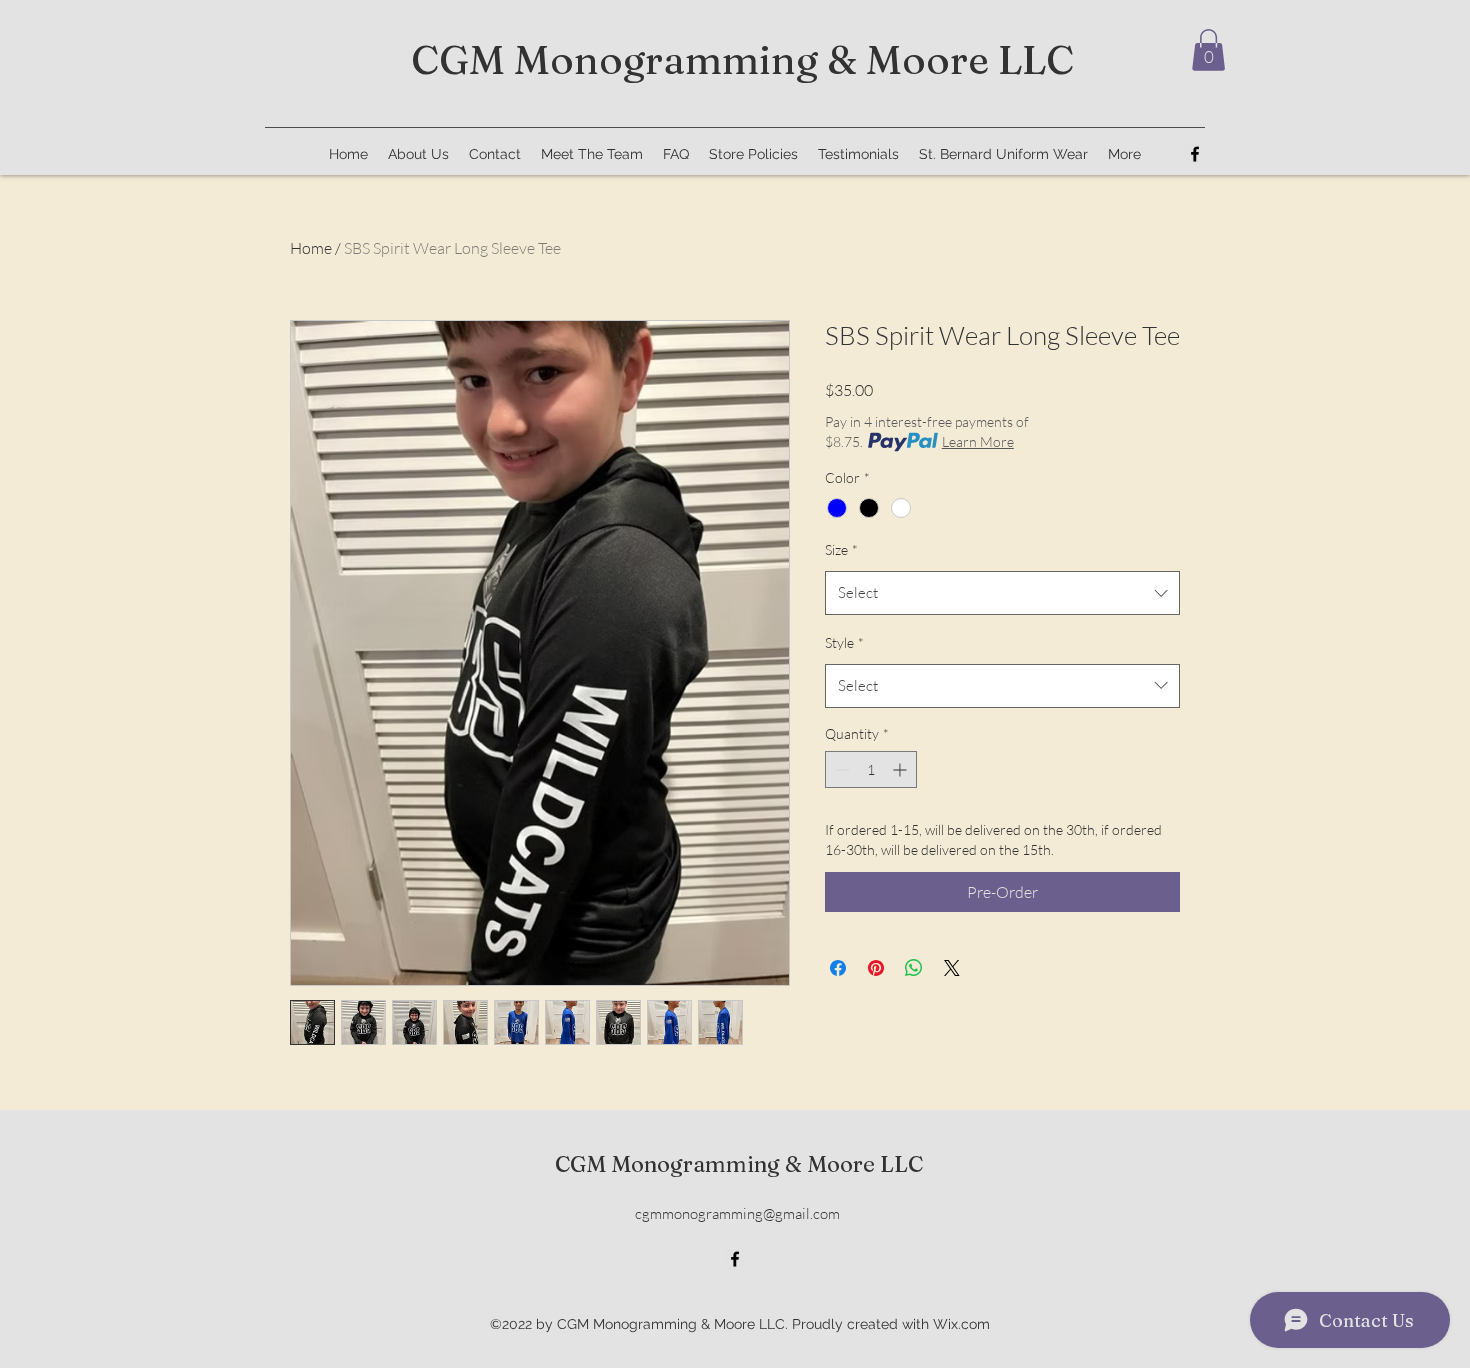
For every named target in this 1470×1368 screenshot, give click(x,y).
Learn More (978, 441)
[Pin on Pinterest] (876, 968)
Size (841, 549)
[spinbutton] (871, 769)
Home (311, 248)
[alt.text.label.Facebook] (1195, 154)
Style (844, 642)
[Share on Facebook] (838, 968)
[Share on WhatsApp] (914, 968)
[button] (1208, 50)
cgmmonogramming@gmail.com (737, 1213)
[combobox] (1002, 593)
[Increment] (901, 769)
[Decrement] (840, 769)
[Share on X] (952, 968)
